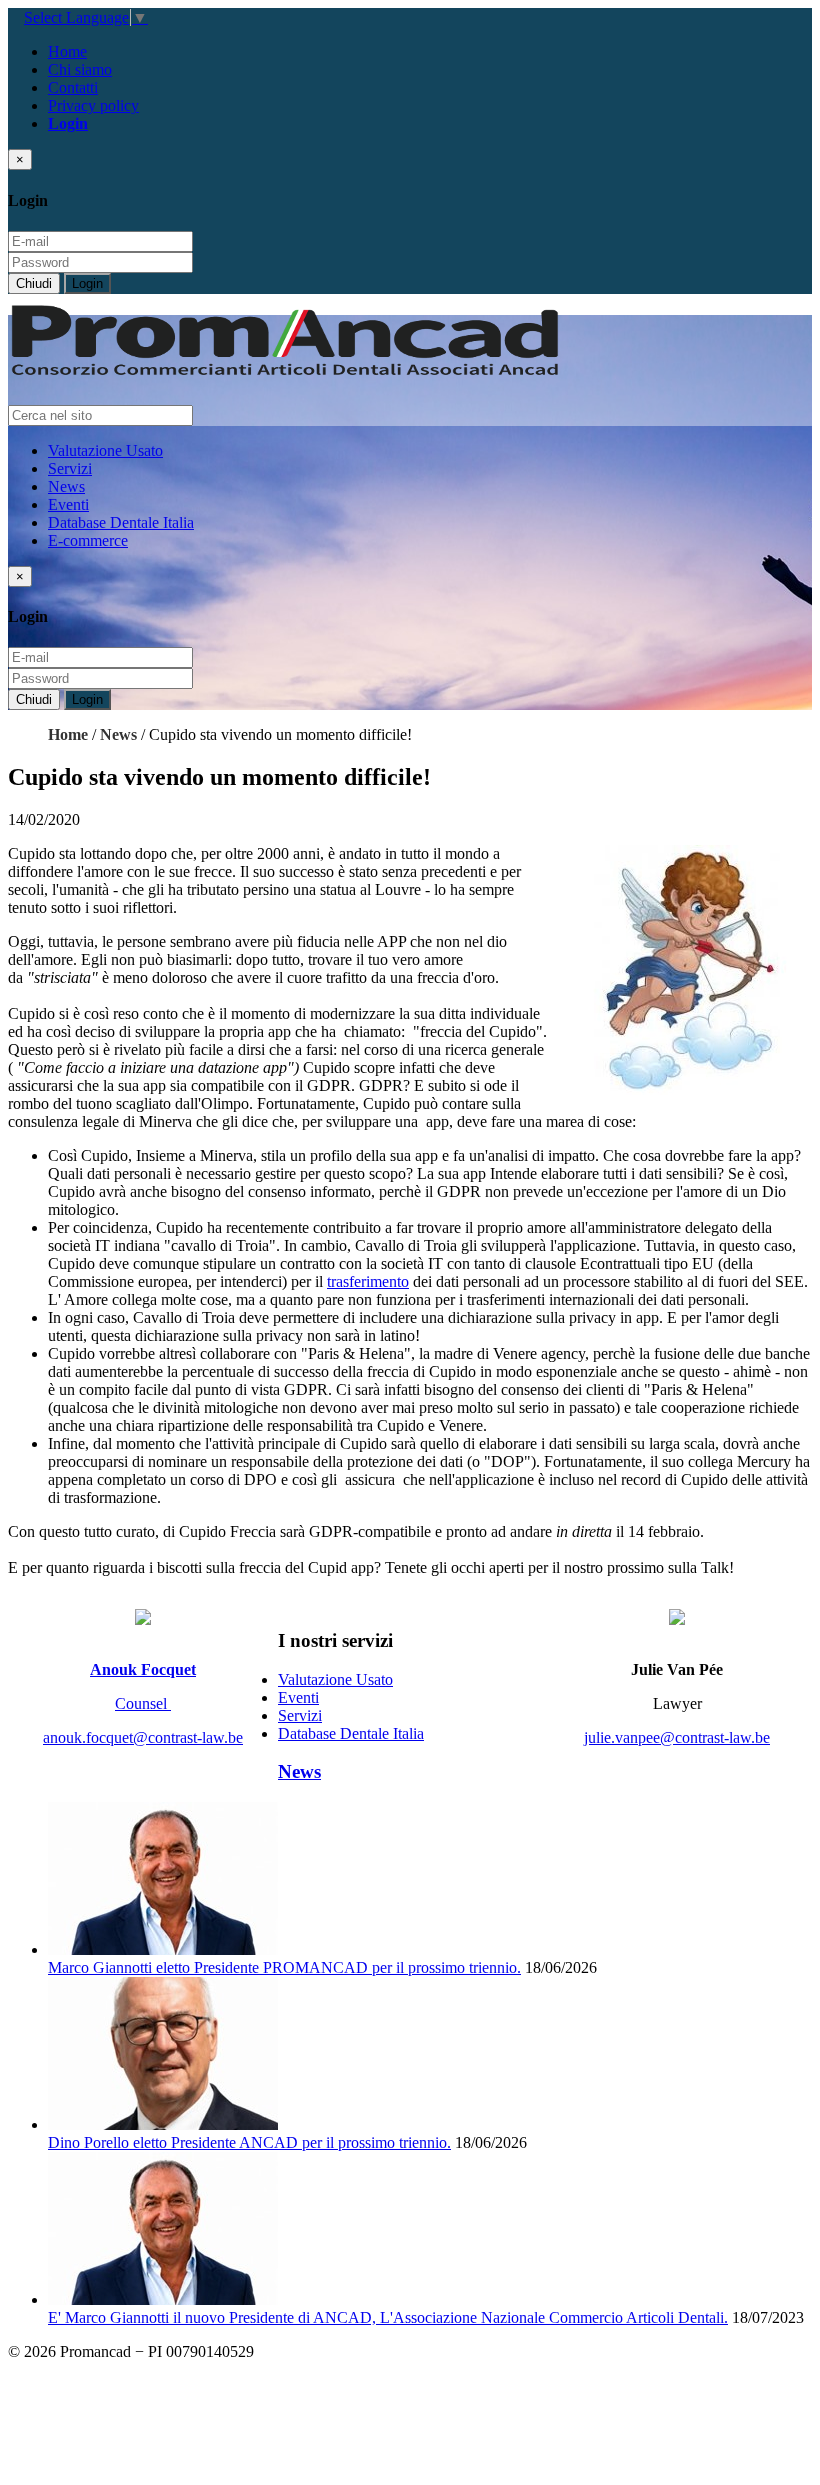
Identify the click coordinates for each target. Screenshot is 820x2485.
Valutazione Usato (105, 450)
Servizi (70, 468)
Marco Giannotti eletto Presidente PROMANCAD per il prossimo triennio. (284, 1967)
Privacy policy (93, 105)
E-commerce (88, 540)
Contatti (73, 87)
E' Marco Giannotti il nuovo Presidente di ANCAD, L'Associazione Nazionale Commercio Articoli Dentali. (388, 2317)
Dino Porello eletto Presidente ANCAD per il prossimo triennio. (249, 2142)
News (66, 486)
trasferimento (368, 1281)
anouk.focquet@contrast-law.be (143, 1737)
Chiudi (34, 283)
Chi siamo (80, 69)
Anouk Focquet (143, 1669)
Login (87, 283)
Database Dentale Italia (121, 522)
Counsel (143, 1703)
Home (67, 51)
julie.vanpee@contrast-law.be (677, 1737)
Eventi (68, 504)
